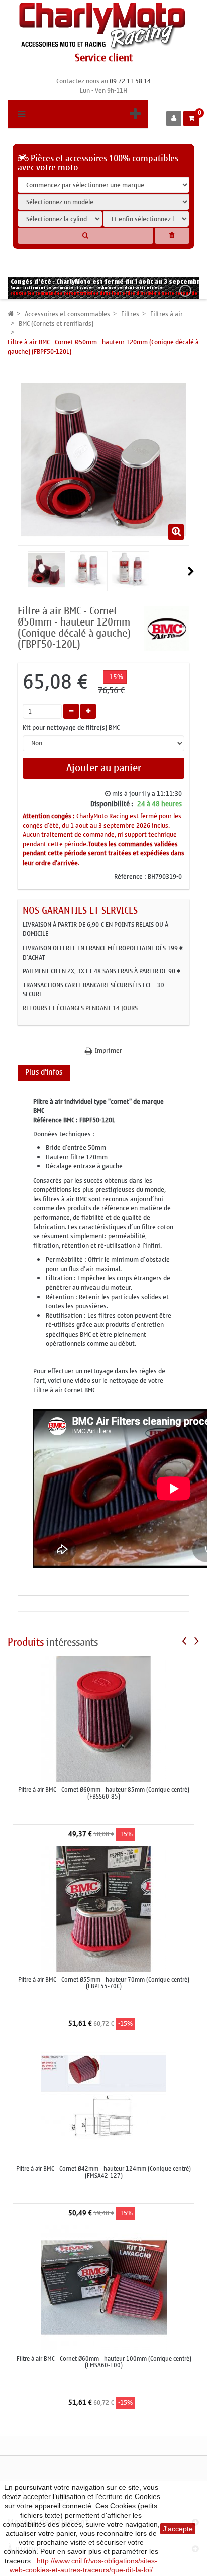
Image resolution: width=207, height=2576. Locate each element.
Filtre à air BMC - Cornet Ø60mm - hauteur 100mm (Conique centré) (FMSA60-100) (104, 2362)
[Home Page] (11, 314)
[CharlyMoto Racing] (103, 26)
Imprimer (109, 1051)
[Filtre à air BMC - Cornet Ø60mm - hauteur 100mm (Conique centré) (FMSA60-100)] (104, 2287)
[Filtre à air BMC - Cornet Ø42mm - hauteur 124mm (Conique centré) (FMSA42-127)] (103, 2098)
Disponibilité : (112, 804)
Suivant (191, 571)
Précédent (22, 571)
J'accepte (178, 2529)
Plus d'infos (44, 1072)
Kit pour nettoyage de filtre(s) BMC (72, 728)
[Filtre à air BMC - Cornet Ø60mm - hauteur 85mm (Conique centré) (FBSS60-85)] (103, 1719)
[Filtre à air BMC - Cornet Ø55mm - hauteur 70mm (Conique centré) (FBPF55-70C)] (103, 1908)
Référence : (130, 877)
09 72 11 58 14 (130, 81)
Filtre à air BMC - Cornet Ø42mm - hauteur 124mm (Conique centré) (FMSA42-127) (103, 2172)
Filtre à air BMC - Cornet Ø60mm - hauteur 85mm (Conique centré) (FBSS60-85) (104, 1793)
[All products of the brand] (167, 628)
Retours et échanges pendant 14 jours (80, 1008)
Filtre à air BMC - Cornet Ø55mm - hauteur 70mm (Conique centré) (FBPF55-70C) (104, 1983)
